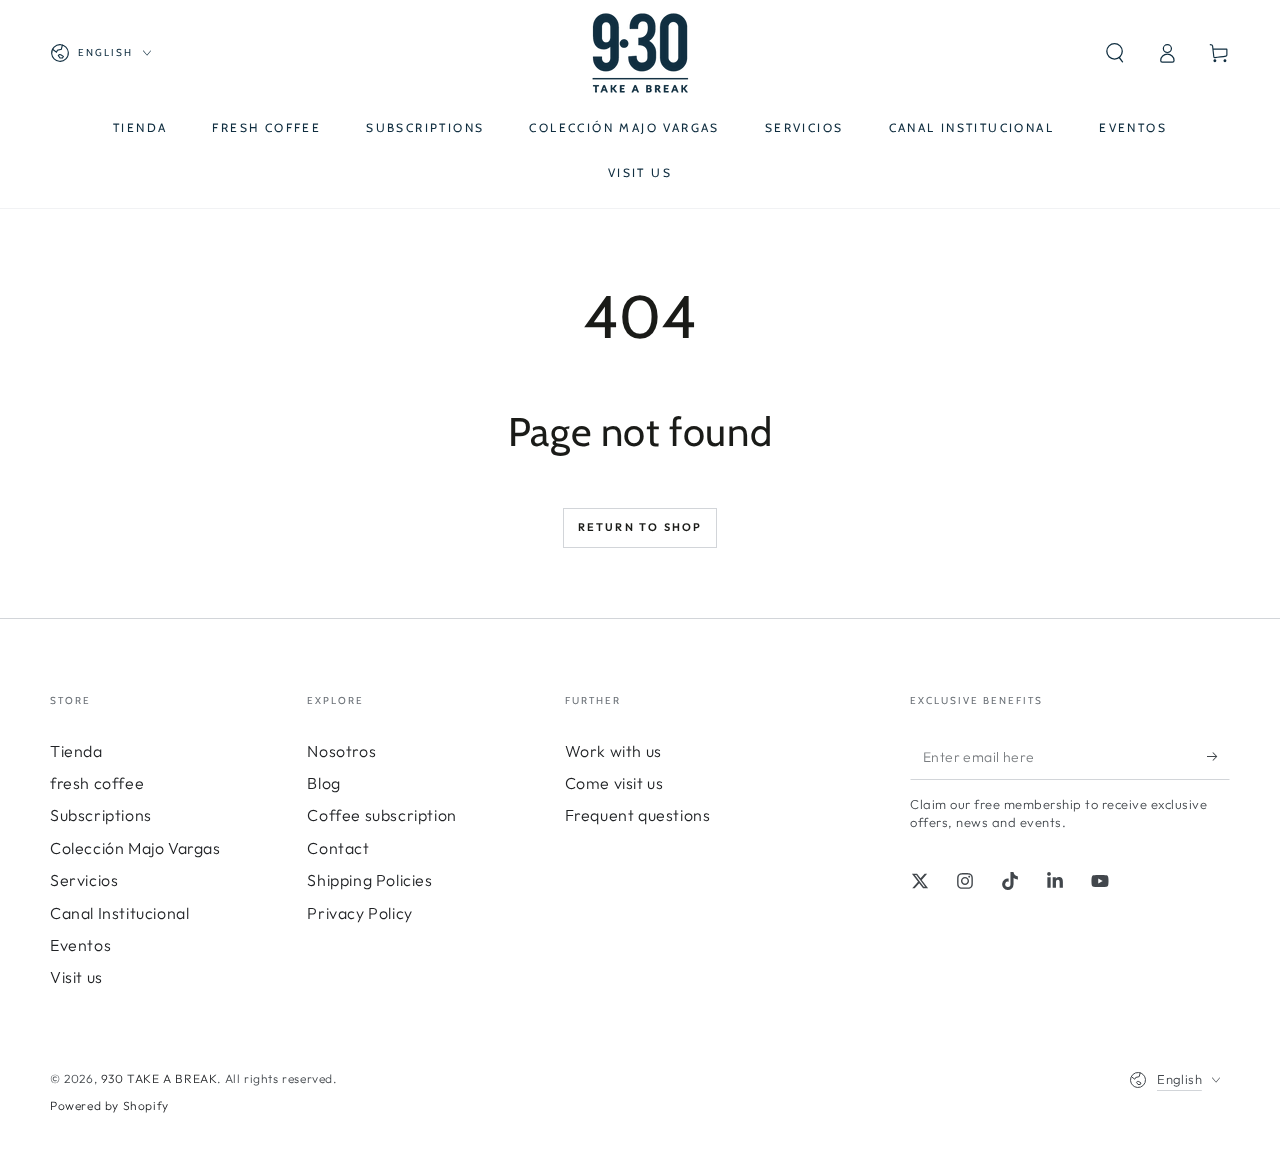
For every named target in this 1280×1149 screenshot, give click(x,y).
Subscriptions (101, 815)
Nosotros (341, 751)
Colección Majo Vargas (135, 848)
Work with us (613, 751)
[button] (1115, 53)
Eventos (80, 945)
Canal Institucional (119, 913)
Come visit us (614, 783)
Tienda (76, 751)
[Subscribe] (1218, 757)
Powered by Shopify (109, 1105)
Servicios (84, 880)
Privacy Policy (359, 913)
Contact (338, 848)
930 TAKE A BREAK (159, 1078)
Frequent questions (638, 815)
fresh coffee (97, 783)
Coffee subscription (381, 815)
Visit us (76, 977)
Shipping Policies (369, 880)
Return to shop (640, 527)
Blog (323, 783)
